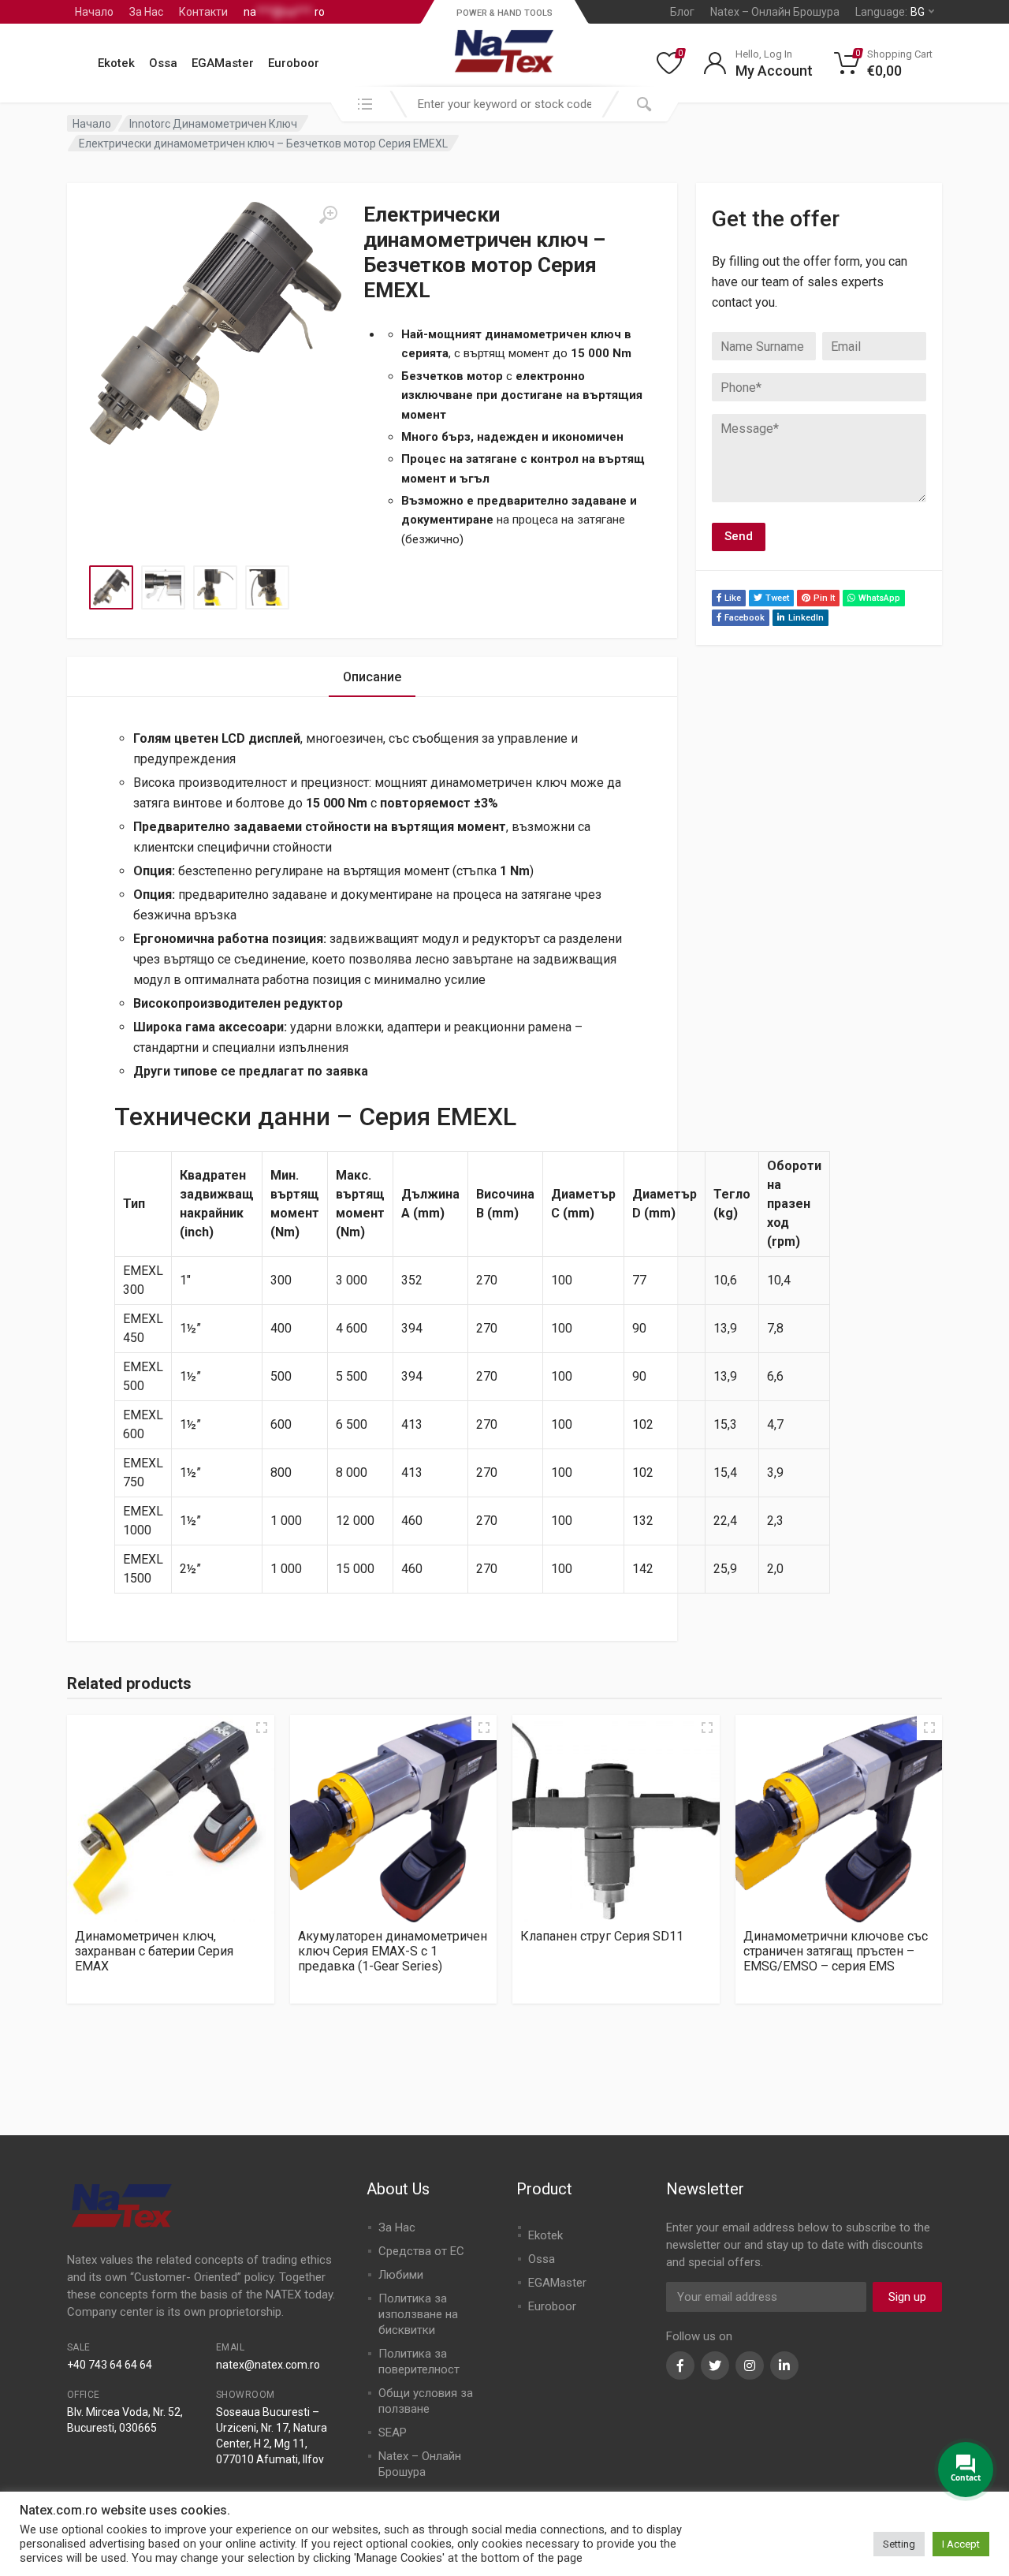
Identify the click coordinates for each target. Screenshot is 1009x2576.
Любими (401, 2275)
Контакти (203, 12)
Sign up (907, 2297)
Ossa (163, 63)
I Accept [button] (961, 2544)
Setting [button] (899, 2544)
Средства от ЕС (421, 2251)
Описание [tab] (372, 677)
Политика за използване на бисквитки (418, 2314)
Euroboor (294, 63)
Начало (94, 12)
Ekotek (116, 63)
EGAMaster (223, 63)
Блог (682, 12)
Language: (890, 12)
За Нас (146, 12)
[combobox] (504, 104)
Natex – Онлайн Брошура (775, 12)
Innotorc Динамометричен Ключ (213, 124)
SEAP (393, 2432)
